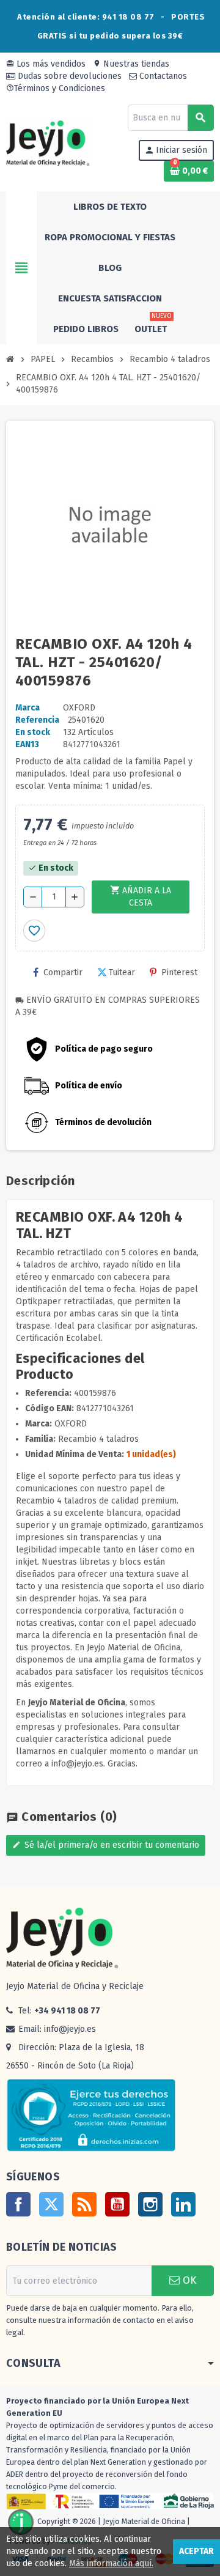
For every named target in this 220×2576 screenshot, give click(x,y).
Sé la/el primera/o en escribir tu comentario (106, 1845)
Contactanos (162, 76)
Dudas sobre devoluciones (68, 76)
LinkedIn (183, 2204)
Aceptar (196, 2551)
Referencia (37, 720)
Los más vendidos (46, 64)
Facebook (18, 2204)
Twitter (51, 2204)
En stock (33, 732)
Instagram (150, 2204)
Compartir (63, 972)
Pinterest (179, 972)
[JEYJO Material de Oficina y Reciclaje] (48, 143)
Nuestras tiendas (131, 64)
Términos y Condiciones (56, 88)
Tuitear (122, 972)
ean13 (27, 744)
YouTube (117, 2204)
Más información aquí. (111, 2563)
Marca (28, 708)
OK (188, 2280)
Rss (84, 2204)
